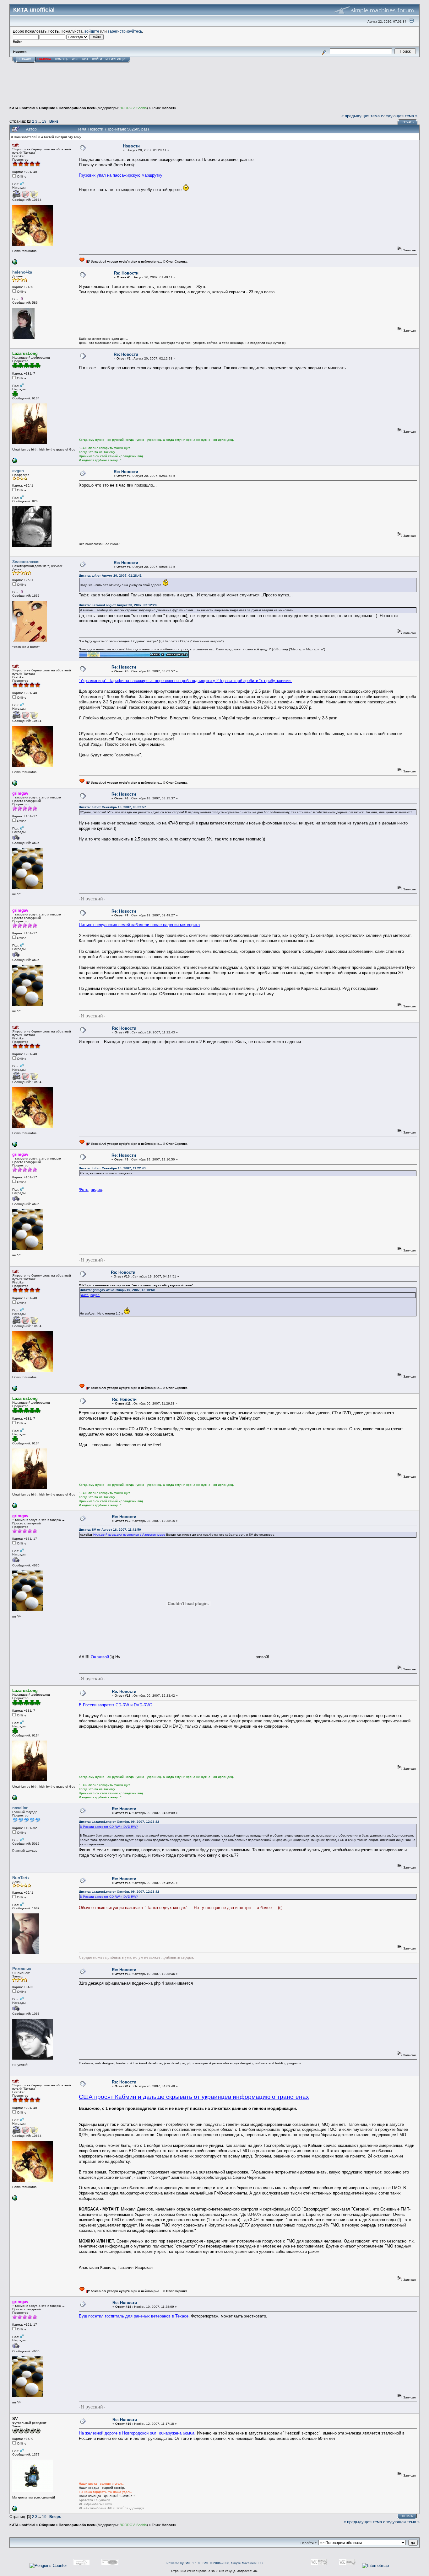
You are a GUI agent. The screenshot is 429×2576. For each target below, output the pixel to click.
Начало (25, 59)
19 (44, 121)
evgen (18, 471)
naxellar (20, 1808)
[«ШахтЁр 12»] (15, 2510)
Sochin (141, 108)
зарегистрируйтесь (125, 31)
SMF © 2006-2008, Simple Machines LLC (233, 2563)
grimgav (20, 793)
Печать (408, 122)
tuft (15, 145)
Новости (169, 108)
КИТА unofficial (22, 108)
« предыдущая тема (361, 116)
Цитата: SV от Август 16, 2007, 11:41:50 (110, 1530)
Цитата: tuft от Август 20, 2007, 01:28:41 (110, 576)
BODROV (127, 108)
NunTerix (21, 1878)
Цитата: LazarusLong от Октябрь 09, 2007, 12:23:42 (119, 1822)
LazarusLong (25, 353)
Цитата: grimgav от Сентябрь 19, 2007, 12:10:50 (117, 1290)
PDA (85, 59)
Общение (47, 108)
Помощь (62, 59)
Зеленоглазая (26, 562)
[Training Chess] (15, 462)
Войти (97, 59)
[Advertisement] (215, 88)
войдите (92, 31)
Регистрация (116, 59)
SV (15, 2419)
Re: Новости (126, 273)
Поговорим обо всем (77, 108)
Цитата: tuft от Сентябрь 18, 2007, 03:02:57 (112, 807)
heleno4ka (22, 272)
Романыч (22, 1969)
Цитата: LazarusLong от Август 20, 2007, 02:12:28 (118, 605)
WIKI (75, 59)
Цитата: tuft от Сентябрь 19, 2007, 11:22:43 (112, 1168)
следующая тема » (399, 116)
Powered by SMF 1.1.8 (183, 2563)
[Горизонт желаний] (15, 263)
